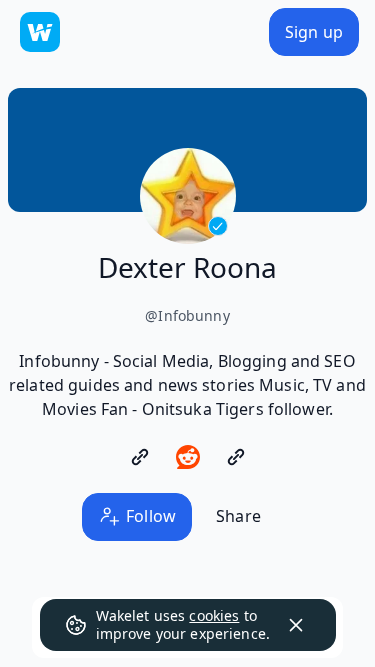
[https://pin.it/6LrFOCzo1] (236, 457)
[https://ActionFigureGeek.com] (140, 457)
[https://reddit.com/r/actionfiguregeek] (188, 457)
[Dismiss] (296, 625)
